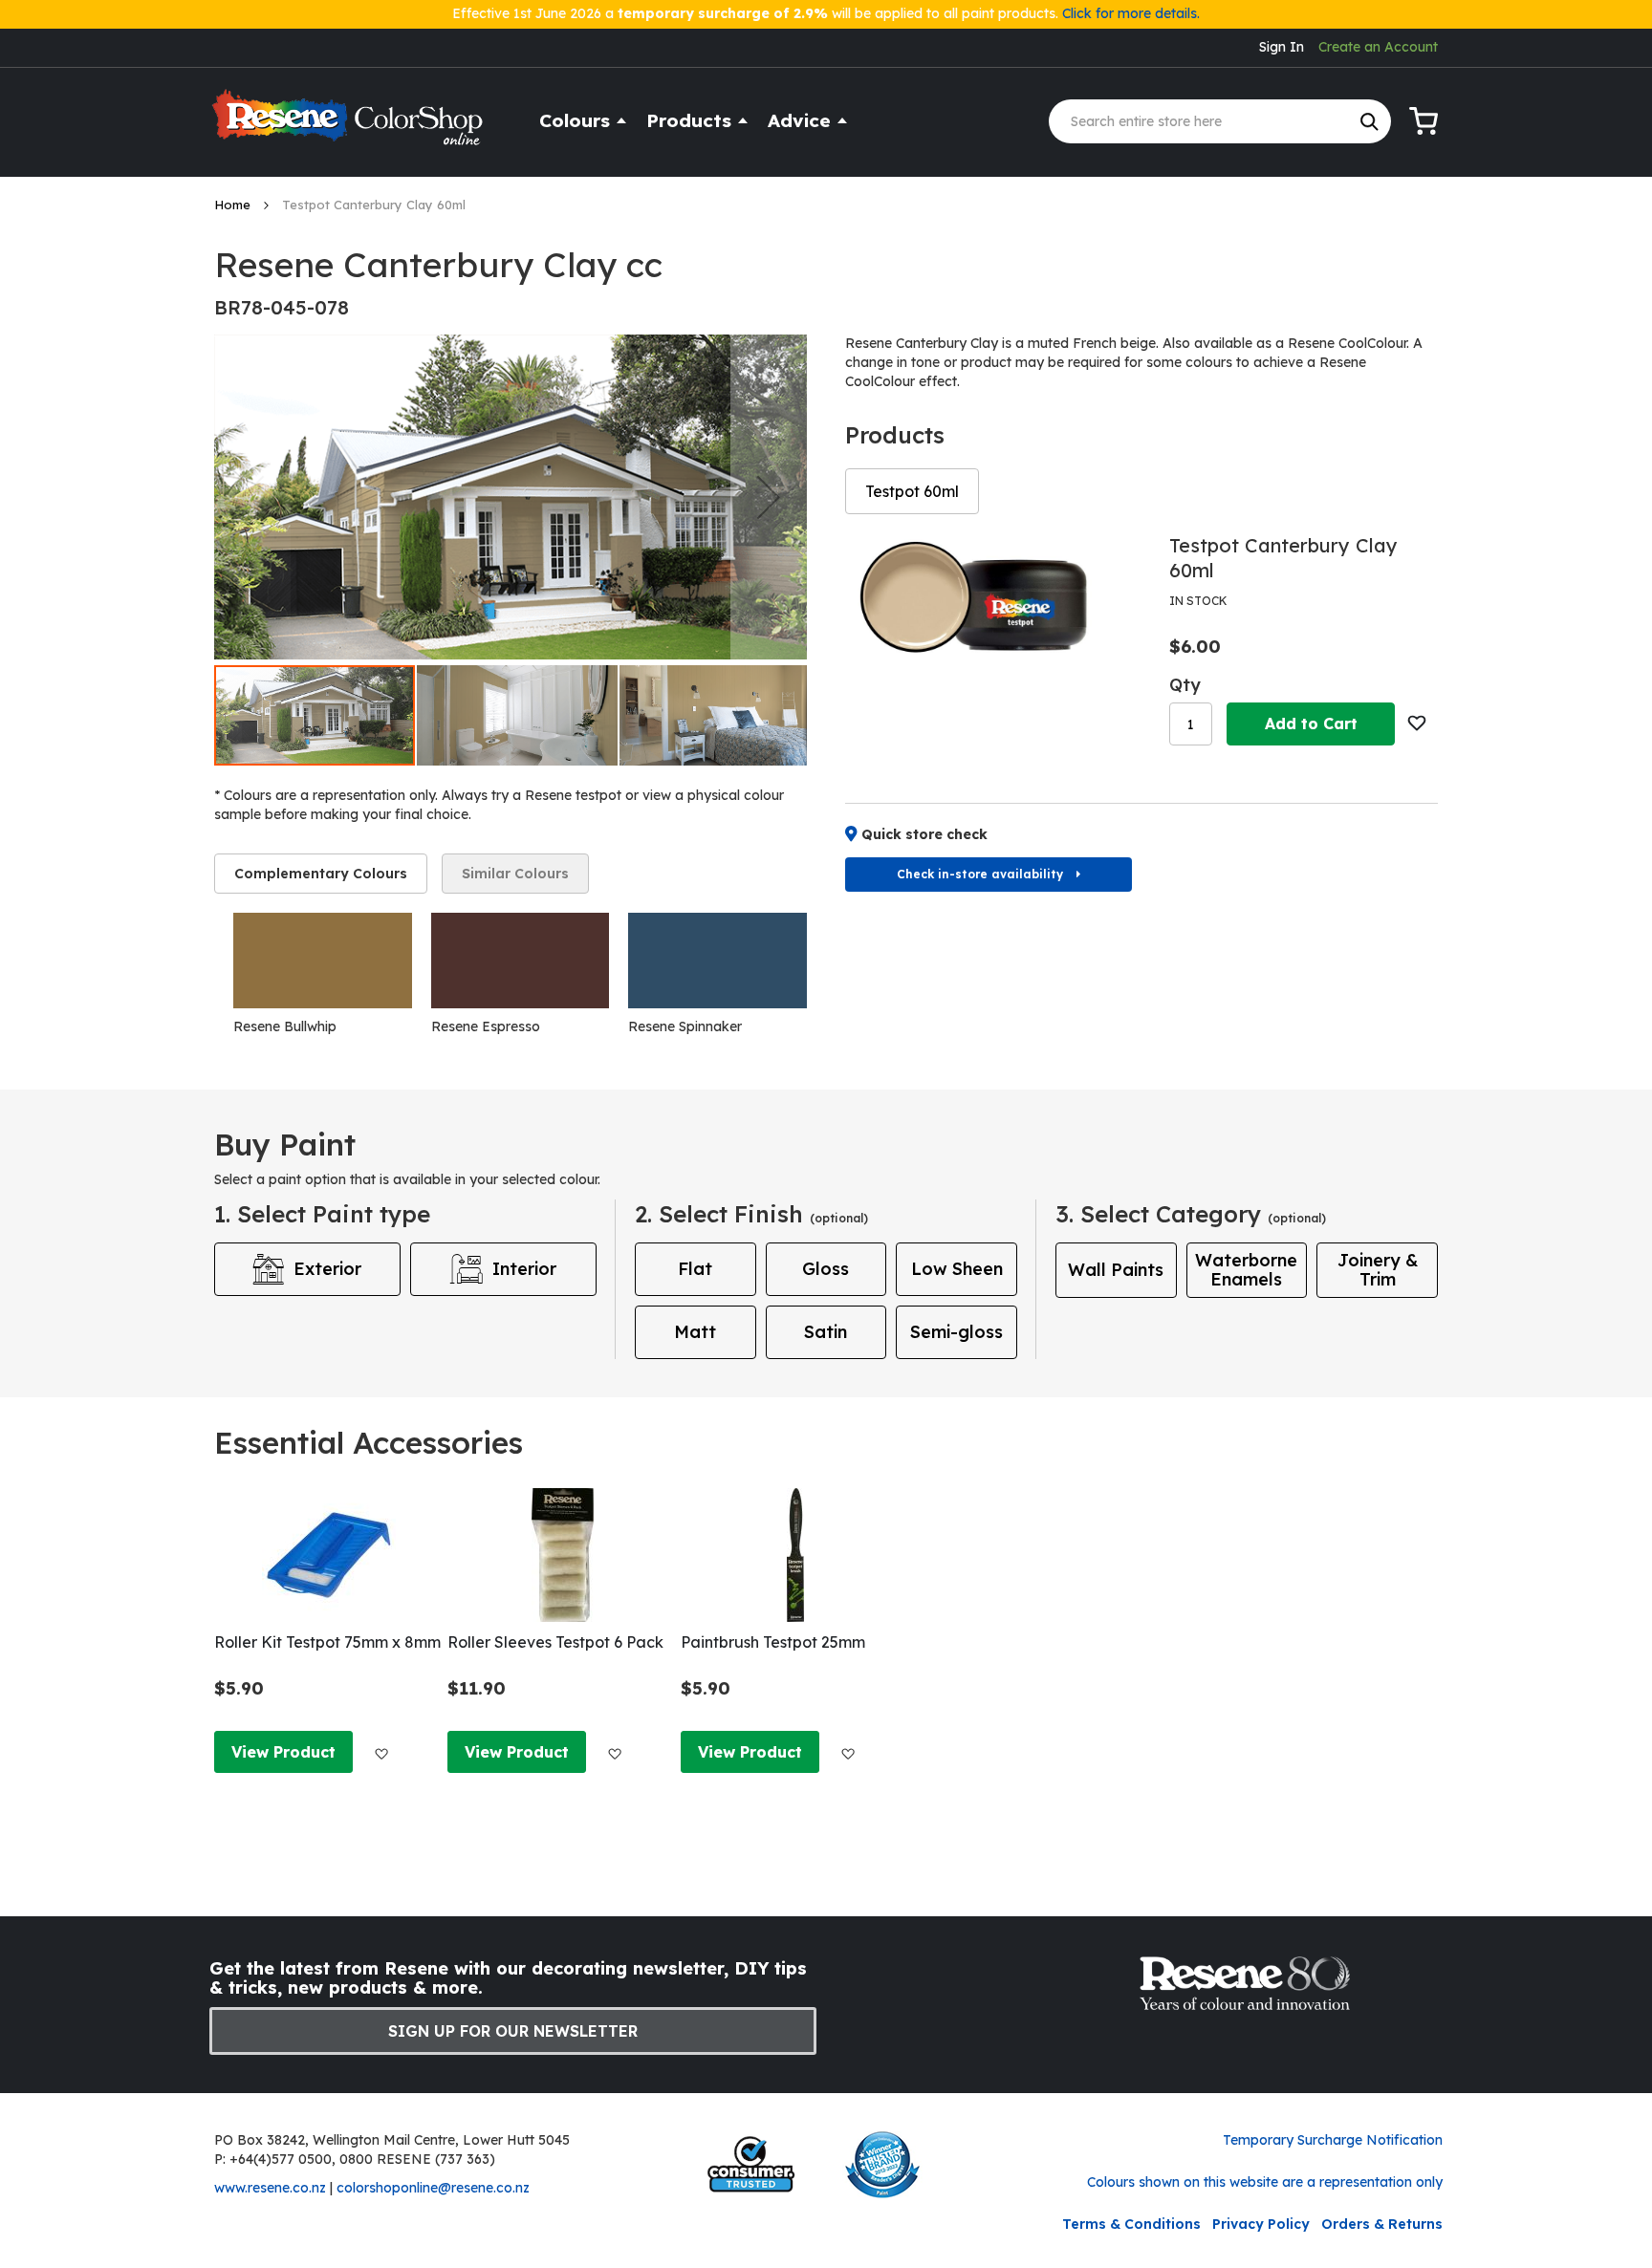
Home (234, 205)
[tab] (321, 874)
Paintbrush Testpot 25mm (773, 1642)
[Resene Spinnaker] (717, 961)
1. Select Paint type (322, 1214)
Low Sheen (957, 1269)
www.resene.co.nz (270, 2188)
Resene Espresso (486, 1026)
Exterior (327, 1269)
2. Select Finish (751, 1214)
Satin (826, 1332)
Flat (695, 1269)
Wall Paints (1116, 1270)
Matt (695, 1332)
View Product (283, 1752)
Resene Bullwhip (285, 1026)
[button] (769, 497)
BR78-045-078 (282, 307)
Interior (524, 1269)
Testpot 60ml (912, 491)
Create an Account (1378, 47)
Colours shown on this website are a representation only (1265, 2182)
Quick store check (924, 834)
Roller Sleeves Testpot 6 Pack (555, 1642)
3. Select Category (1191, 1214)
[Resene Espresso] (521, 961)
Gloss (826, 1269)
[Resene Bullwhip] (323, 961)
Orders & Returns (1382, 2224)
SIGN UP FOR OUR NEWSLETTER (513, 2031)
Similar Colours (515, 874)
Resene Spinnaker (685, 1026)
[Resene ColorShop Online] (350, 126)
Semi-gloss (956, 1332)
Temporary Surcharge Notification (1333, 2140)
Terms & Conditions (1131, 2224)
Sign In (1282, 47)
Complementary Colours (321, 874)
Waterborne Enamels (1246, 1270)
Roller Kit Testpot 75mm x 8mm (327, 1642)
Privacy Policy (1261, 2224)
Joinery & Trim (1378, 1270)
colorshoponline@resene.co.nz (433, 2188)
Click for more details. (1131, 13)
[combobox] (1220, 121)
